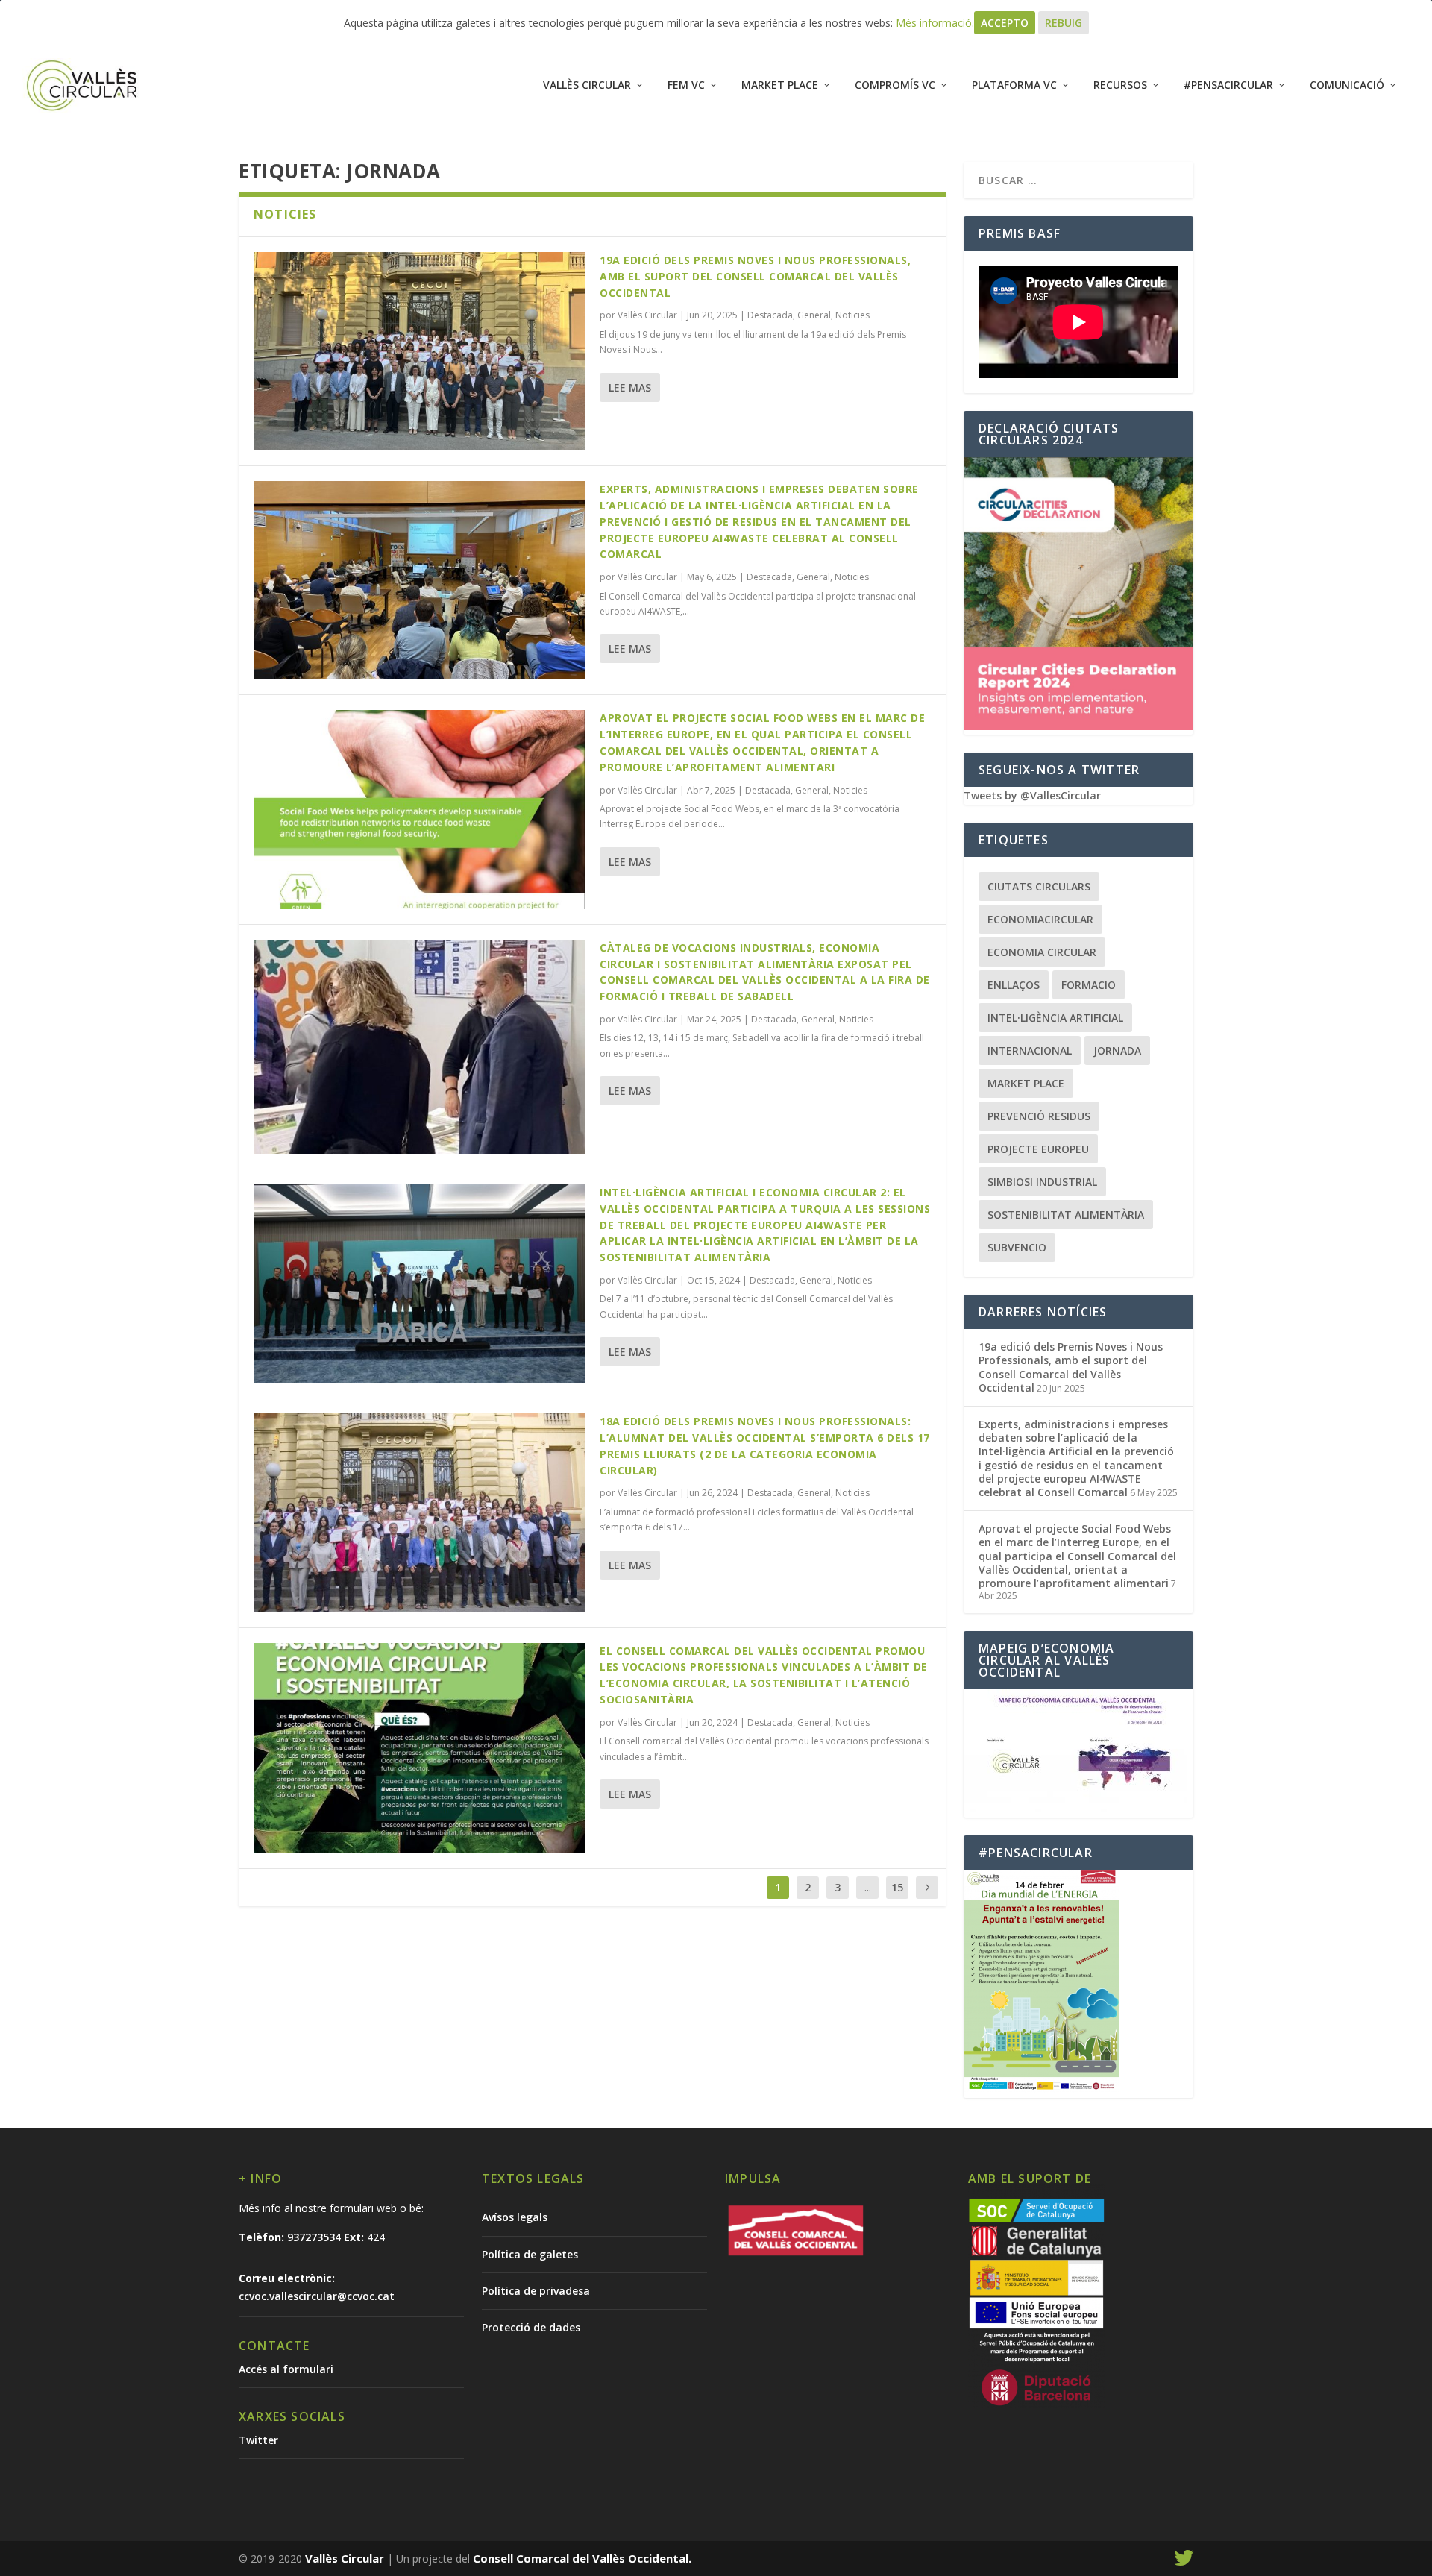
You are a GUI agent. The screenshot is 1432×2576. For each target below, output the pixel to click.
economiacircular (1040, 919)
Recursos (1120, 85)
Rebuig (1064, 23)
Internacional (1030, 1050)
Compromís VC (895, 85)
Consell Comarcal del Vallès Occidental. (582, 2558)
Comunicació (1347, 85)
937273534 (314, 2237)
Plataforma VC (1014, 85)
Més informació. (935, 23)
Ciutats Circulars (1039, 886)
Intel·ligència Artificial (1055, 1018)
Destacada (770, 315)
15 (897, 1887)
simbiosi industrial (1042, 1182)
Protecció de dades (531, 2327)
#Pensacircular (1228, 85)
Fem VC (686, 85)
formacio (1089, 985)
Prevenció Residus (1039, 1116)
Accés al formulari (286, 2369)
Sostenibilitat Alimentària (1066, 1215)
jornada (1117, 1050)
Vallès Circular (587, 85)
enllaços (1014, 985)
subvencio (1017, 1247)
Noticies (852, 315)
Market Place (780, 85)
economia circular (1042, 952)
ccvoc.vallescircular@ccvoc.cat (317, 2296)
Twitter (258, 2440)
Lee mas (630, 387)
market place (1026, 1083)
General (814, 315)
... (868, 1887)
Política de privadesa (536, 2291)
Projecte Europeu (1038, 1149)
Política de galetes (530, 2254)
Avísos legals (515, 2217)
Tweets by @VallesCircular (1032, 795)
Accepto (1005, 23)
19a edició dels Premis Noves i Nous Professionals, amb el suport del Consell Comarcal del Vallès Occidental (755, 276)
